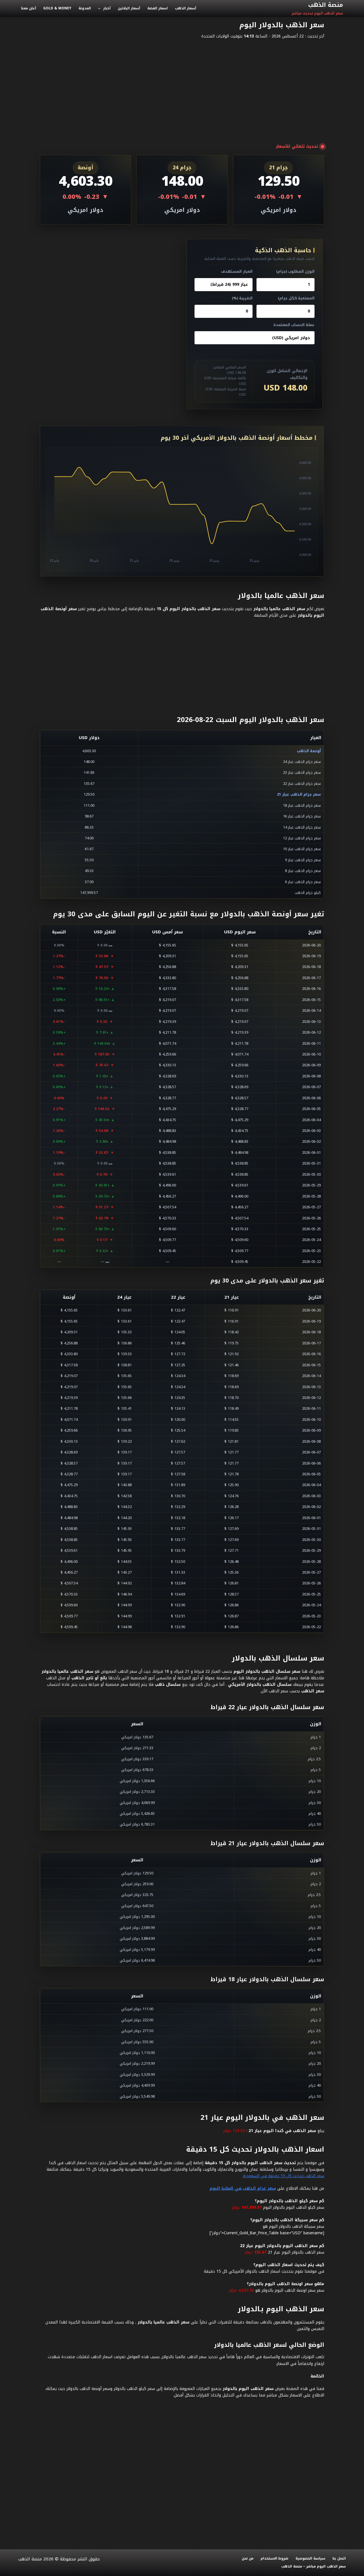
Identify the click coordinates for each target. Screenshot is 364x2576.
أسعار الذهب (186, 8)
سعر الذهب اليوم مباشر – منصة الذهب (314, 2567)
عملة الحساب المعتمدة (294, 325)
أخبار (107, 8)
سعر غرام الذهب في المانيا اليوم (243, 2188)
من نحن (248, 2559)
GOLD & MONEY (57, 8)
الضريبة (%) (242, 298)
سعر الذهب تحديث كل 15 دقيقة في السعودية (284, 2176)
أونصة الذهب (309, 751)
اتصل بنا (339, 2559)
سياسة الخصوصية (310, 2559)
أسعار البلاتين (129, 8)
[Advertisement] (182, 85)
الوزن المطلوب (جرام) (295, 271)
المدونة (85, 8)
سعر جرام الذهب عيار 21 (299, 794)
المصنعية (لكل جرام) (296, 298)
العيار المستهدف (237, 271)
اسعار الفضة (158, 8)
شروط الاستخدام (274, 2559)
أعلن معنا (29, 8)
